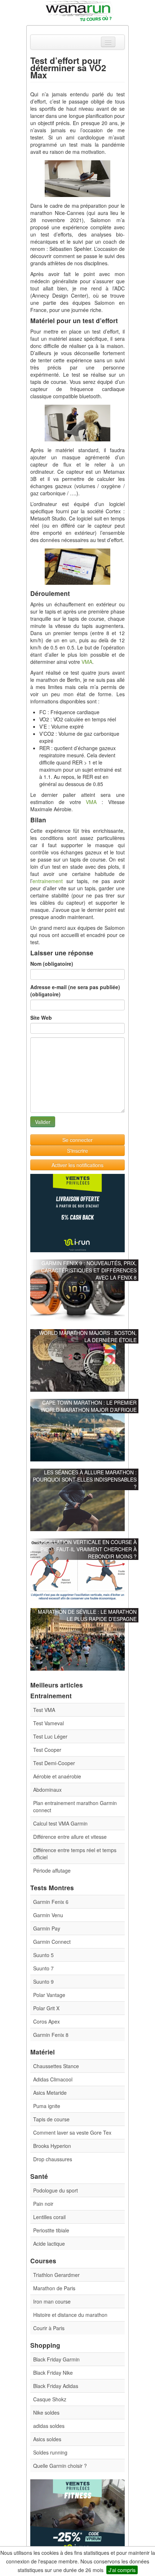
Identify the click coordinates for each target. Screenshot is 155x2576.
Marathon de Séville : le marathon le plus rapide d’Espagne (87, 1615)
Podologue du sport (56, 2190)
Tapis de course (51, 2119)
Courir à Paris (49, 2328)
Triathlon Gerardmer (56, 2275)
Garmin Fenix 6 (51, 1902)
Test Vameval (48, 1723)
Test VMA (44, 1710)
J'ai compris (122, 2570)
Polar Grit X (46, 2008)
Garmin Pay (47, 1928)
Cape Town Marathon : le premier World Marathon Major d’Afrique (89, 1406)
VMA (87, 662)
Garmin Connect (52, 1942)
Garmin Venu (48, 1915)
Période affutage (52, 1870)
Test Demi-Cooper (54, 1763)
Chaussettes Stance (56, 2066)
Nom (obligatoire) (52, 964)
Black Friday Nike (53, 2373)
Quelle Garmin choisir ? (60, 2466)
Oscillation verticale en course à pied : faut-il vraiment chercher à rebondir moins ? (88, 1549)
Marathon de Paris (54, 2288)
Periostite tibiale (51, 2230)
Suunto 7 (43, 1968)
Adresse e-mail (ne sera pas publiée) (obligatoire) (75, 991)
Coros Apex (46, 2021)
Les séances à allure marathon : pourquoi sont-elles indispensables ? (85, 1479)
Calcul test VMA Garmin (60, 1823)
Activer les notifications (77, 1165)
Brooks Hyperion (52, 2146)
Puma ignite (47, 2106)
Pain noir (43, 2204)
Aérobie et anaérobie (57, 1776)
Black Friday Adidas (56, 2386)
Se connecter (77, 1140)
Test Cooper (47, 1750)
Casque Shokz (50, 2399)
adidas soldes (49, 2426)
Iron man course (52, 2301)
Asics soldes (47, 2439)
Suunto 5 (43, 1955)
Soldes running (50, 2452)
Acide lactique (49, 2244)
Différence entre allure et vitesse (70, 1837)
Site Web (41, 1018)
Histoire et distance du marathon (70, 2315)
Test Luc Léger (50, 1736)
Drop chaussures (53, 2159)
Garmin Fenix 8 (51, 2035)
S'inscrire (77, 1151)
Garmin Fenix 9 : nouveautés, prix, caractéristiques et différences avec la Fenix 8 (89, 1270)
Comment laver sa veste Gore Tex (72, 2132)
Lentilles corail (49, 2217)
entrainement (48, 881)
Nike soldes (46, 2412)
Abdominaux (47, 1790)
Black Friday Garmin (56, 2359)
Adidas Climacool (53, 2079)
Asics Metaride (50, 2093)
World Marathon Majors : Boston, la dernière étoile (88, 1336)
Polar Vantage (49, 1995)
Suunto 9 (43, 1982)
